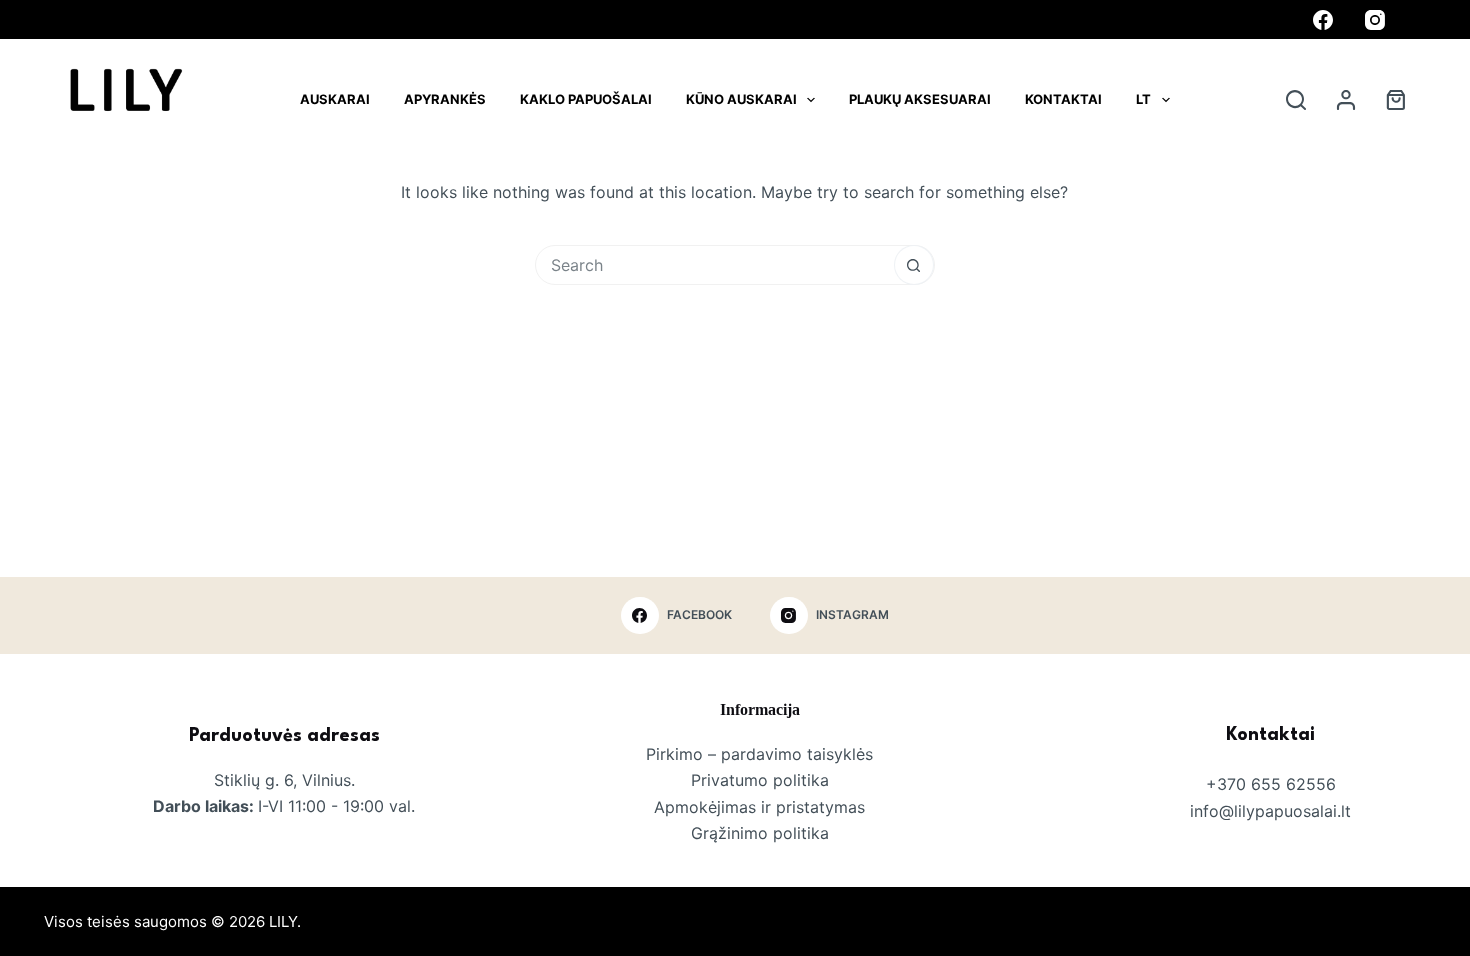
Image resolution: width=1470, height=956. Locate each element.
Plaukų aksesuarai (920, 99)
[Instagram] (1375, 20)
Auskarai (335, 99)
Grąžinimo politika (760, 833)
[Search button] (914, 265)
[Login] (1346, 100)
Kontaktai (1063, 99)
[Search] (1296, 100)
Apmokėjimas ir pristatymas (759, 807)
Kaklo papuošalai (586, 99)
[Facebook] (1323, 20)
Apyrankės (445, 99)
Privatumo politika (760, 780)
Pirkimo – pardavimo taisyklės (759, 754)
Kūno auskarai (741, 99)
